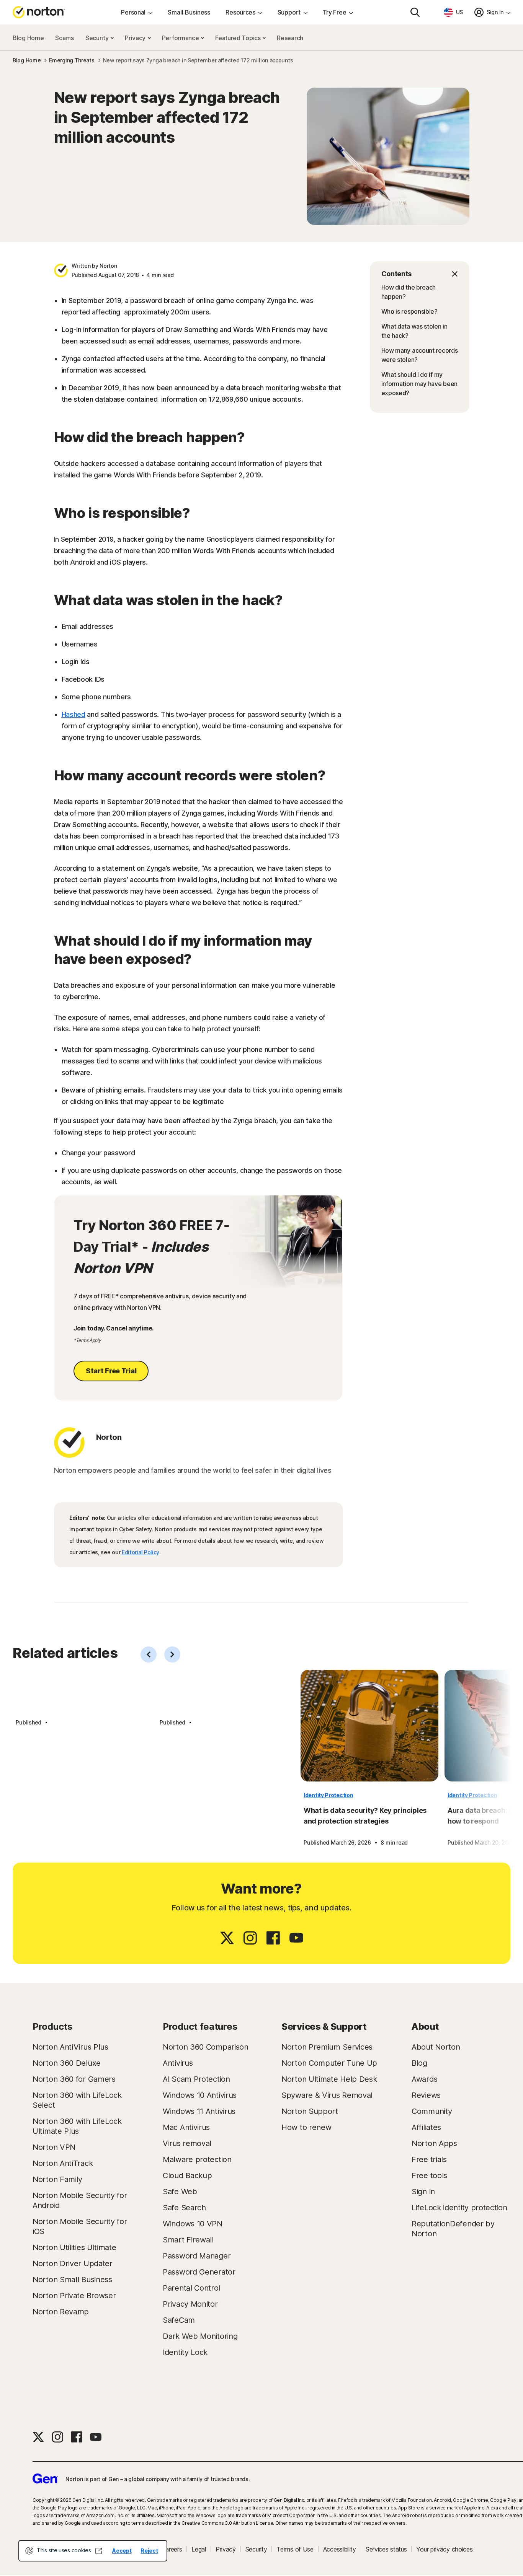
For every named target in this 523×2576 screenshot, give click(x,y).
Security (98, 38)
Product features (200, 2026)
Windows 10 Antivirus (200, 2095)
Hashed (74, 714)
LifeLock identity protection (459, 2208)
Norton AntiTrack (63, 2163)
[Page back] (149, 1654)
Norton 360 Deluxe (67, 2063)
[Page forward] (172, 1654)
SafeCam (179, 2320)
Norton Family (57, 2179)
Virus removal (187, 2143)
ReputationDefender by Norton (453, 2229)
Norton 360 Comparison (206, 2047)
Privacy (136, 38)
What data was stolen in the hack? (414, 331)
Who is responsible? (409, 311)
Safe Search (184, 2208)
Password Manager (197, 2256)
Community (432, 2111)
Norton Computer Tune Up (329, 2063)
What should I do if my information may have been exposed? (420, 384)
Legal (199, 2549)
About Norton (436, 2047)
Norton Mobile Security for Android (80, 2200)
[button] (420, 274)
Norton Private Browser (74, 2296)
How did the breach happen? (409, 292)
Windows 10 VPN (193, 2224)
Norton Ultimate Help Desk (329, 2079)
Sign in (423, 2192)
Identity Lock (185, 2352)
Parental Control (191, 2288)
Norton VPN (54, 2147)
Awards (424, 2079)
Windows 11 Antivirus (199, 2111)
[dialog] (93, 2551)
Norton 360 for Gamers (74, 2079)
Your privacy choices (444, 2549)
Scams (65, 38)
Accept (122, 2551)
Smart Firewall (188, 2240)
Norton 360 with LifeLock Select (77, 2100)
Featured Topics (239, 38)
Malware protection (197, 2159)
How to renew (306, 2127)
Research (290, 38)
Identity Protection (328, 1795)
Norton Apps (434, 2143)
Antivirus (178, 2063)
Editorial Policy (141, 1552)
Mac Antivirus (186, 2127)
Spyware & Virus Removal (327, 2095)
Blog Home (28, 38)
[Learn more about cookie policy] (98, 2551)
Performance (181, 38)
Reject (149, 2551)
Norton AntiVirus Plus (70, 2047)
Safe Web (180, 2192)
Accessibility (340, 2549)
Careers (172, 2549)
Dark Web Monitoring (200, 2336)
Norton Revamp (61, 2312)
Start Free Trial (111, 1371)
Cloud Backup (187, 2175)
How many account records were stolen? (420, 355)
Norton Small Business (72, 2280)
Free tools (429, 2175)
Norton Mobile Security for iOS (80, 2226)
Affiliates (426, 2127)
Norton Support (310, 2111)
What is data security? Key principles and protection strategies (365, 1816)
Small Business (189, 12)
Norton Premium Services (327, 2047)
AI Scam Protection (196, 2079)
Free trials (429, 2159)
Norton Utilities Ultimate (74, 2247)
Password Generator (199, 2272)
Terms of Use (295, 2549)
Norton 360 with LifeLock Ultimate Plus (77, 2126)
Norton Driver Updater (73, 2263)
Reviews (426, 2095)
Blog (419, 2063)
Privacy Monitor (190, 2304)
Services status (386, 2549)
